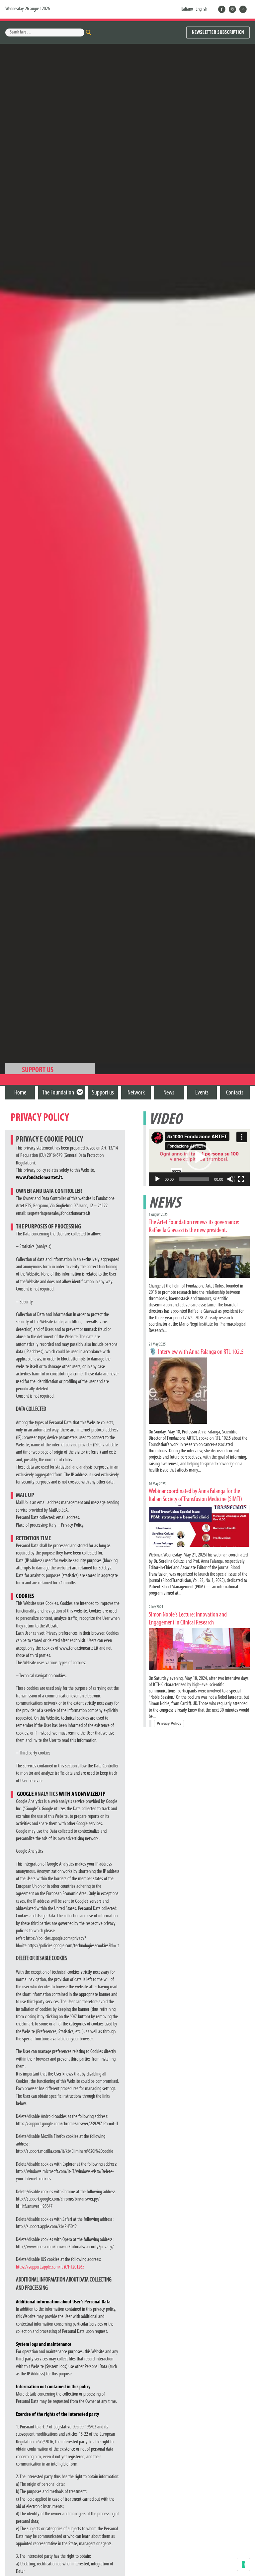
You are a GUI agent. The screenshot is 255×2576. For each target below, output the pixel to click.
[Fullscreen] (241, 1179)
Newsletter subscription (218, 33)
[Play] (158, 1179)
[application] (199, 1157)
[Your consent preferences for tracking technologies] (243, 2564)
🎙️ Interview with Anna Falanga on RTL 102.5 (196, 1352)
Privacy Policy (169, 1723)
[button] (199, 1157)
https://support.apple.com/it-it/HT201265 (50, 2267)
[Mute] (231, 1179)
